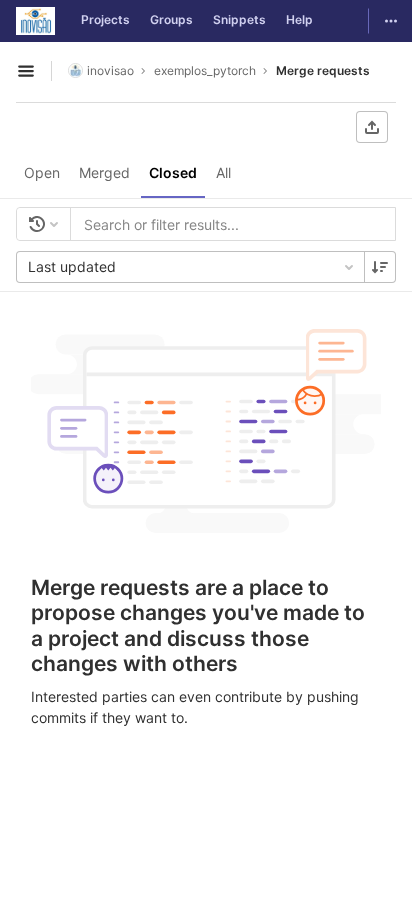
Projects (105, 19)
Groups (171, 19)
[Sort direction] (380, 267)
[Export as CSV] (372, 127)
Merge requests (323, 70)
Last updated (72, 266)
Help (299, 19)
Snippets (239, 19)
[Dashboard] (35, 21)
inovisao (110, 70)
